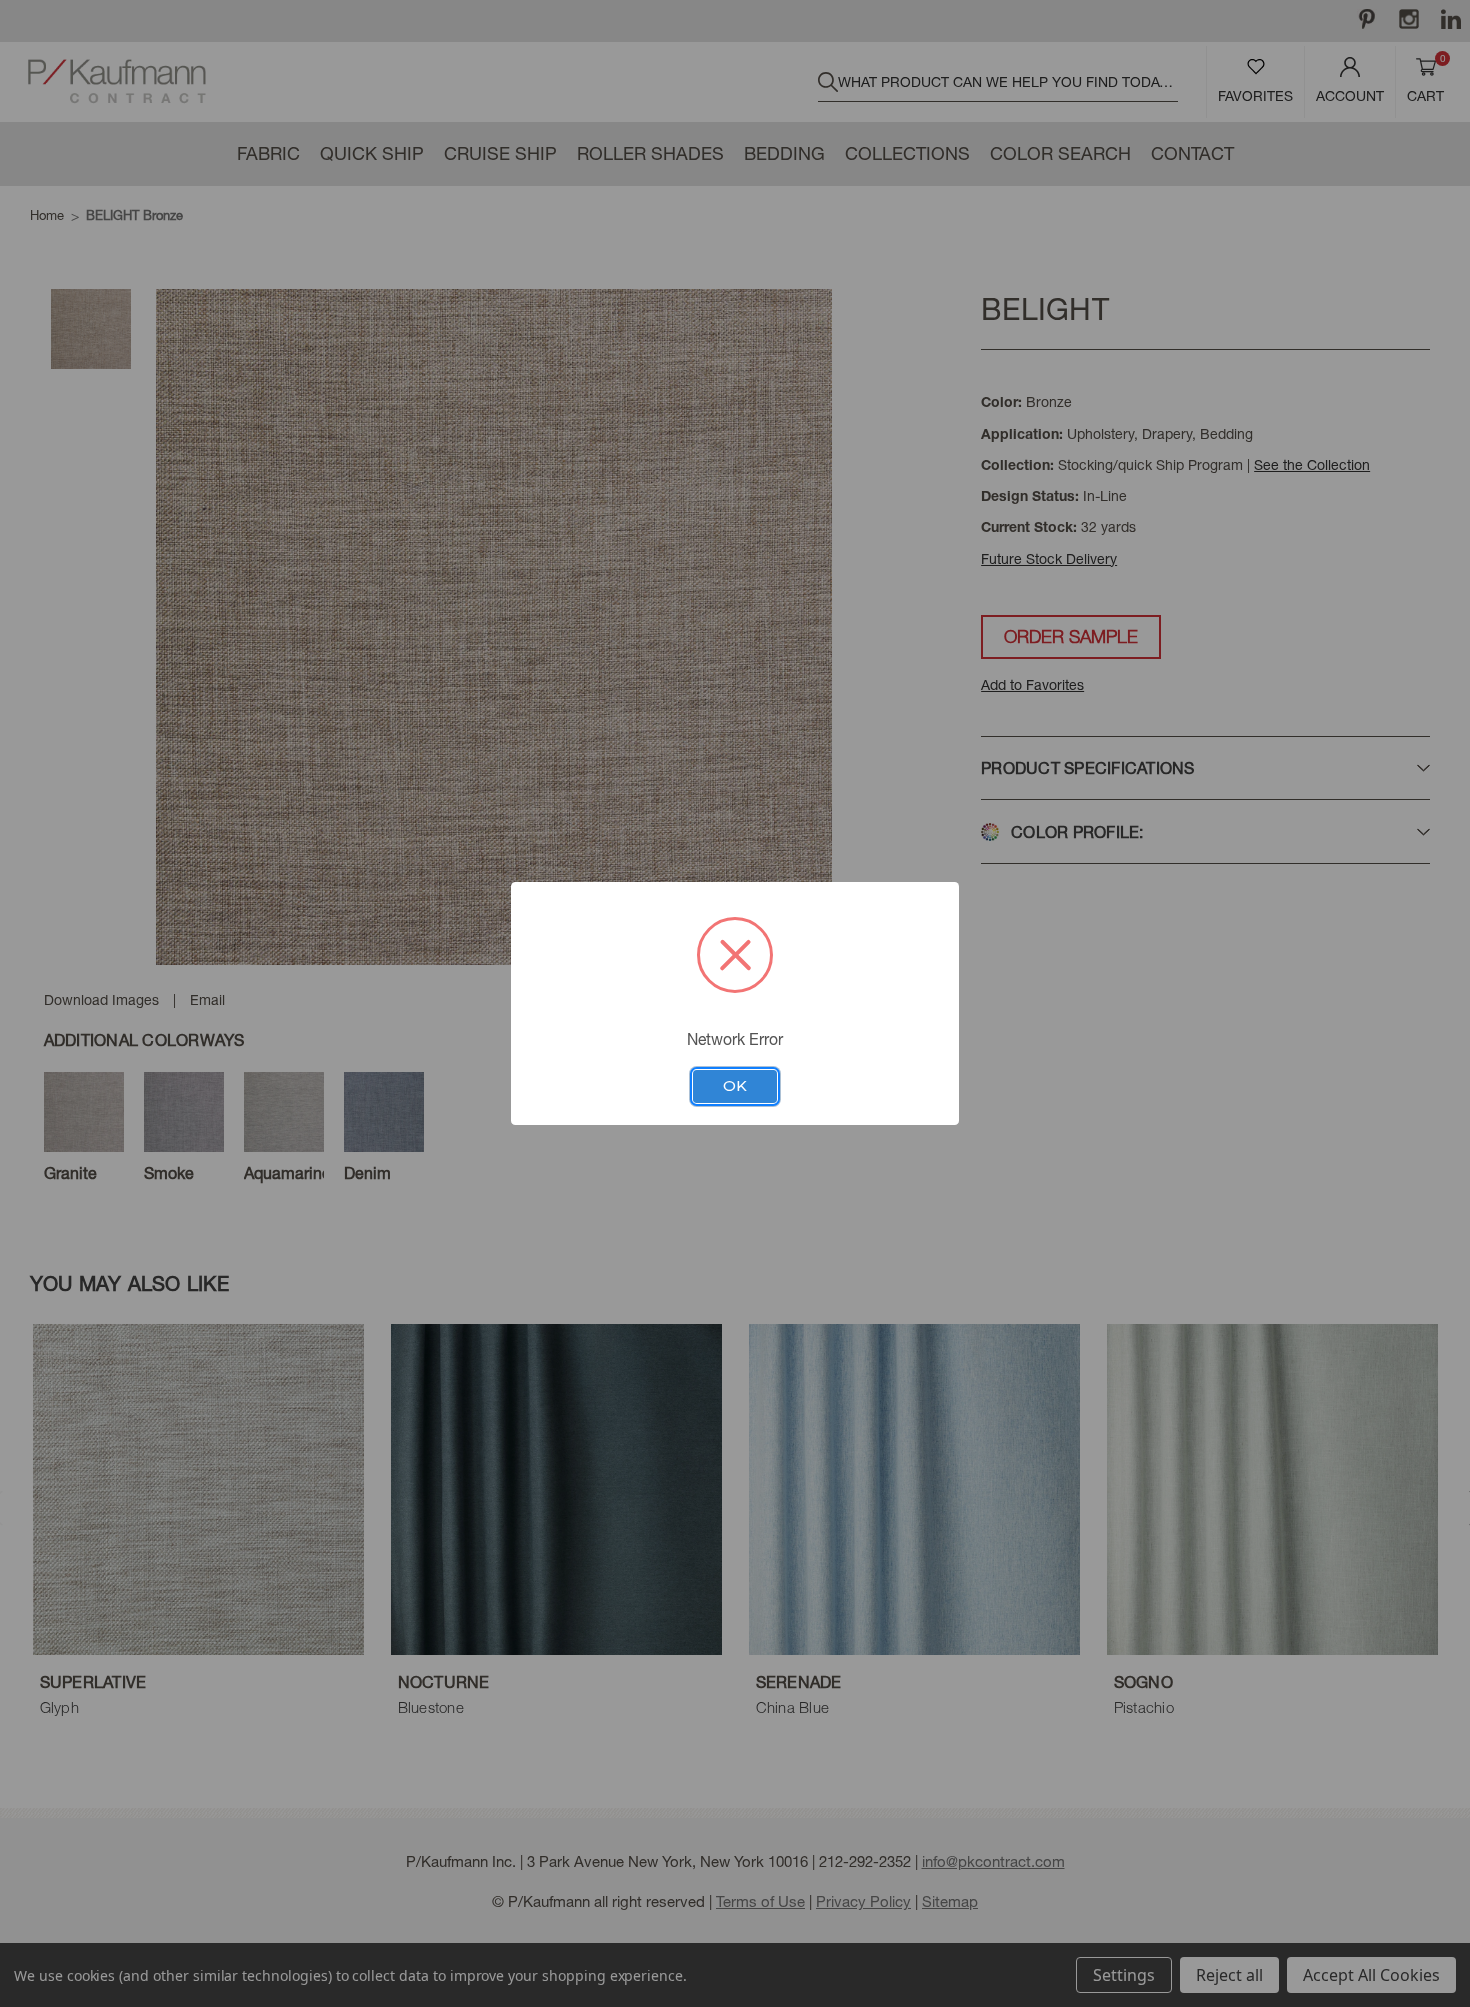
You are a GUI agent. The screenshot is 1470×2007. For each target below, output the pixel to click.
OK (735, 1086)
